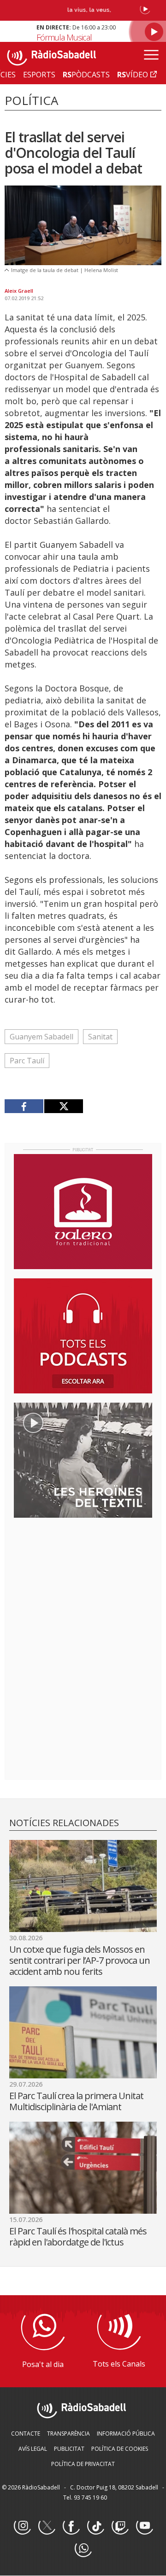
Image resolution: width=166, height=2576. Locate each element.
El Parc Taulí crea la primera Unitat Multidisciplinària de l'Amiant (76, 2101)
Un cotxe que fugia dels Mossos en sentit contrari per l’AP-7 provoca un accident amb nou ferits (80, 1960)
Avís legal (33, 2449)
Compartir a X (63, 1106)
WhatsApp (83, 2549)
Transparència (68, 2434)
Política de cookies (120, 2449)
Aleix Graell (19, 291)
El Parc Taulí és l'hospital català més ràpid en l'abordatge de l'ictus (78, 2237)
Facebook (71, 2526)
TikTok (95, 2526)
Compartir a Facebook (24, 1106)
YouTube (144, 2526)
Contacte (26, 2434)
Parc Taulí (27, 1061)
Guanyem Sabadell (41, 1037)
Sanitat (100, 1037)
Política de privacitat (83, 2464)
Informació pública (126, 2434)
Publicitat (69, 2449)
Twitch (120, 2526)
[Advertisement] (83, 1584)
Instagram (22, 2526)
